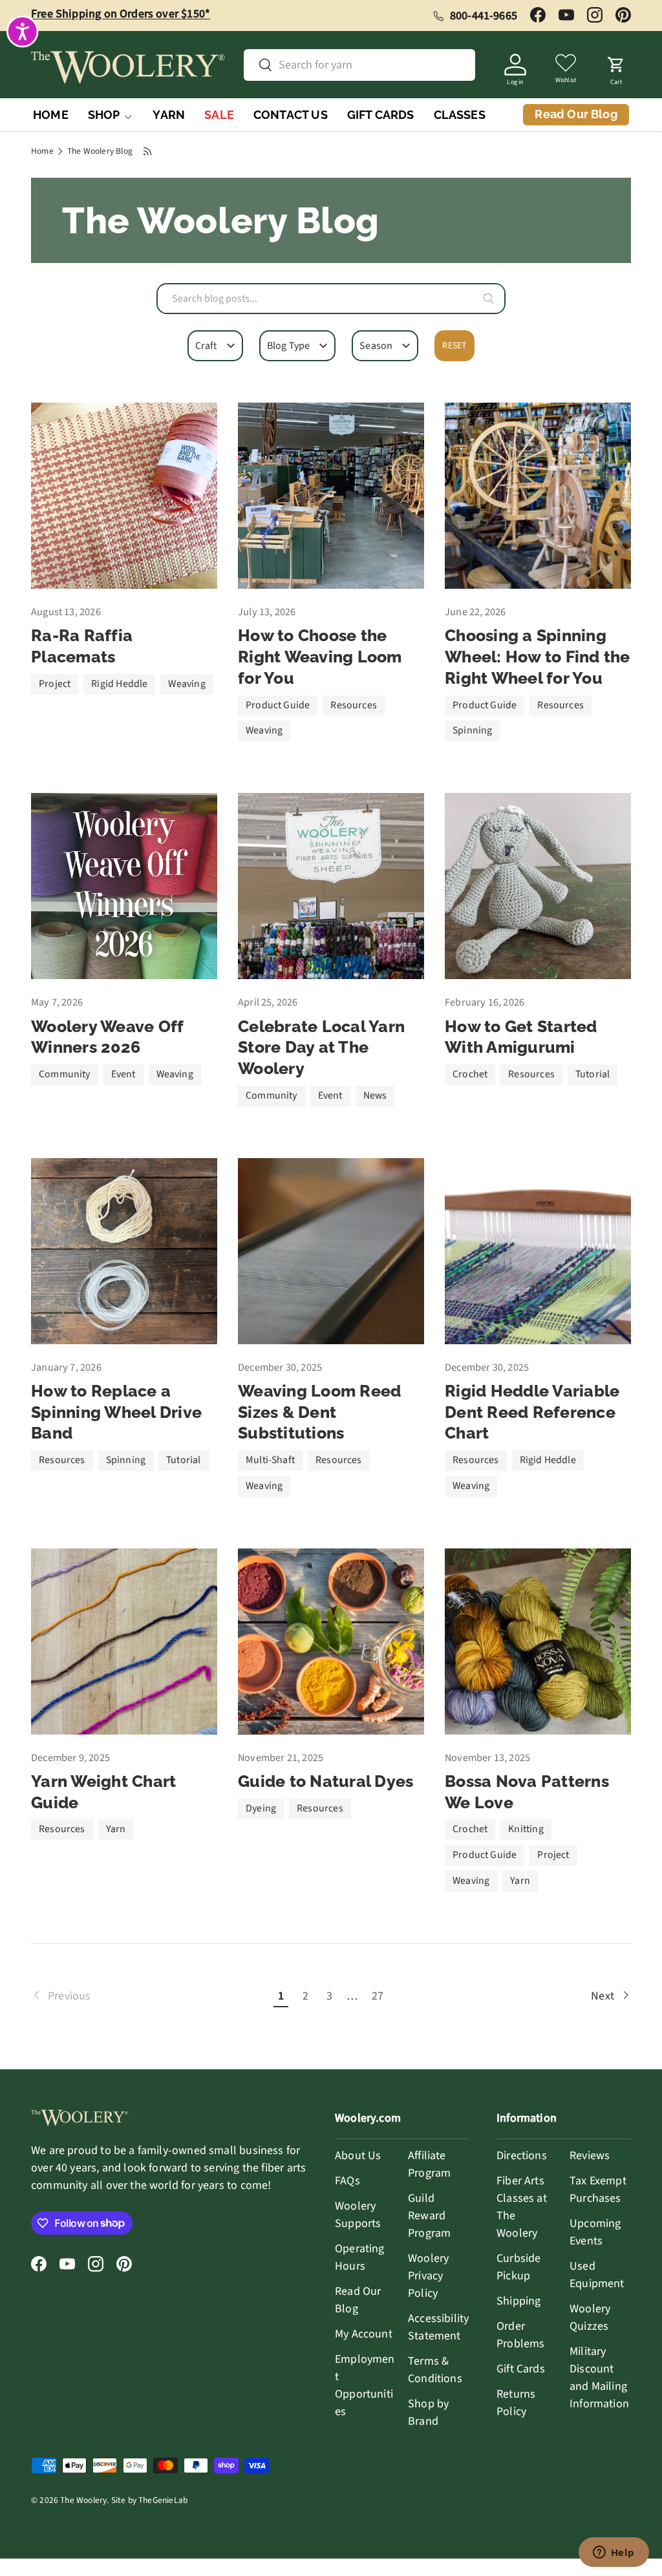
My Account (364, 2334)
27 (378, 1996)
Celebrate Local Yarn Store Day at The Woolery (321, 1047)
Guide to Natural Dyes (326, 1781)
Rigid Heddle (119, 684)
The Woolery (83, 2500)
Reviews (590, 2156)
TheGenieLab (163, 2500)
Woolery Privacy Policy (428, 2276)
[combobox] (331, 299)
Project (55, 684)
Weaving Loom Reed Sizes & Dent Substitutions (319, 1412)
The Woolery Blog (100, 151)
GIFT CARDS (381, 115)
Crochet (470, 1074)
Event (123, 1074)
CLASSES (460, 115)
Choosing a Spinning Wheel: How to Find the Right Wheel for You (538, 656)
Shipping (518, 2301)
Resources (354, 705)
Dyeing (261, 1808)
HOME (51, 115)
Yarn (116, 1829)
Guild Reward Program (429, 2216)
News (375, 1095)
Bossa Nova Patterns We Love (527, 1792)
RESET (454, 346)
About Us (358, 2156)
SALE (219, 115)
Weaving (187, 684)
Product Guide (278, 705)
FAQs (347, 2181)
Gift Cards (521, 2369)
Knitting (526, 1829)
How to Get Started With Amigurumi (521, 1037)
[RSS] (148, 151)
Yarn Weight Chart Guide (103, 1792)
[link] (150, 1996)
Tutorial (593, 1074)
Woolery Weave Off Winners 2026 (107, 1037)
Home (42, 151)
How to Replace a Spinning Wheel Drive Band (116, 1412)
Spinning (472, 730)
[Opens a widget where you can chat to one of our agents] (614, 2553)
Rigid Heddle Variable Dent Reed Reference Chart (532, 1412)
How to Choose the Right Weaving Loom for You (320, 656)
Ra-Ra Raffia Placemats (82, 646)
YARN (169, 115)
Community (65, 1074)
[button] (616, 67)
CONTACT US (291, 115)
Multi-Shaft (270, 1460)
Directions (522, 2156)
